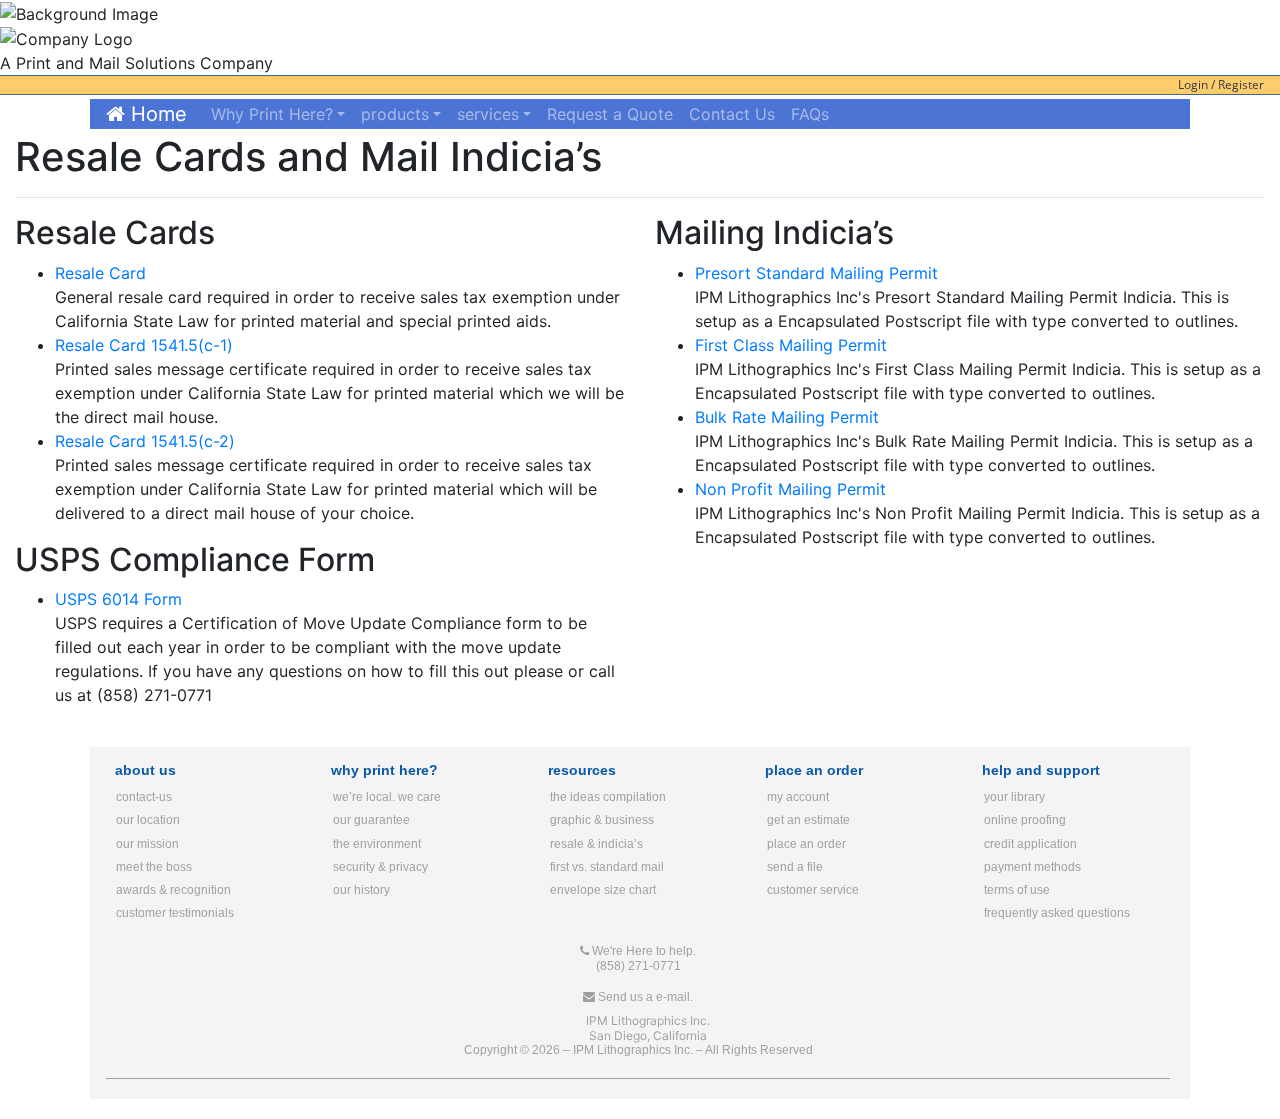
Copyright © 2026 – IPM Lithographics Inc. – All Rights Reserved (638, 1050)
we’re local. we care (387, 797)
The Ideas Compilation (608, 797)
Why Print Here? (272, 114)
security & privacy (380, 867)
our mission (147, 844)
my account (798, 797)
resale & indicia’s (596, 844)
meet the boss (154, 867)
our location (148, 820)
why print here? (384, 770)
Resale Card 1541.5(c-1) (144, 345)
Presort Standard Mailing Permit (816, 273)
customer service (813, 890)
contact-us (144, 797)
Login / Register (1221, 84)
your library (1014, 797)
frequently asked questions (1057, 913)
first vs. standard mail (607, 867)
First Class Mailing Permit (791, 345)
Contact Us (732, 114)
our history (361, 890)
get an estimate (808, 820)
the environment (377, 844)
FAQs (810, 114)
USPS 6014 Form (118, 599)
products (395, 114)
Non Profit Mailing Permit (790, 489)
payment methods (1032, 867)
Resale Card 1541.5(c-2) (145, 441)
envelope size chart (603, 890)
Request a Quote (610, 114)
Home (156, 114)
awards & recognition (173, 890)
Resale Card (100, 273)
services (488, 114)
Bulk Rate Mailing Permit (787, 417)
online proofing (1025, 820)
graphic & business (602, 820)
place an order (806, 844)
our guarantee (371, 820)
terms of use (1017, 890)
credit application (1030, 844)
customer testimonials (175, 913)
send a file (795, 867)
